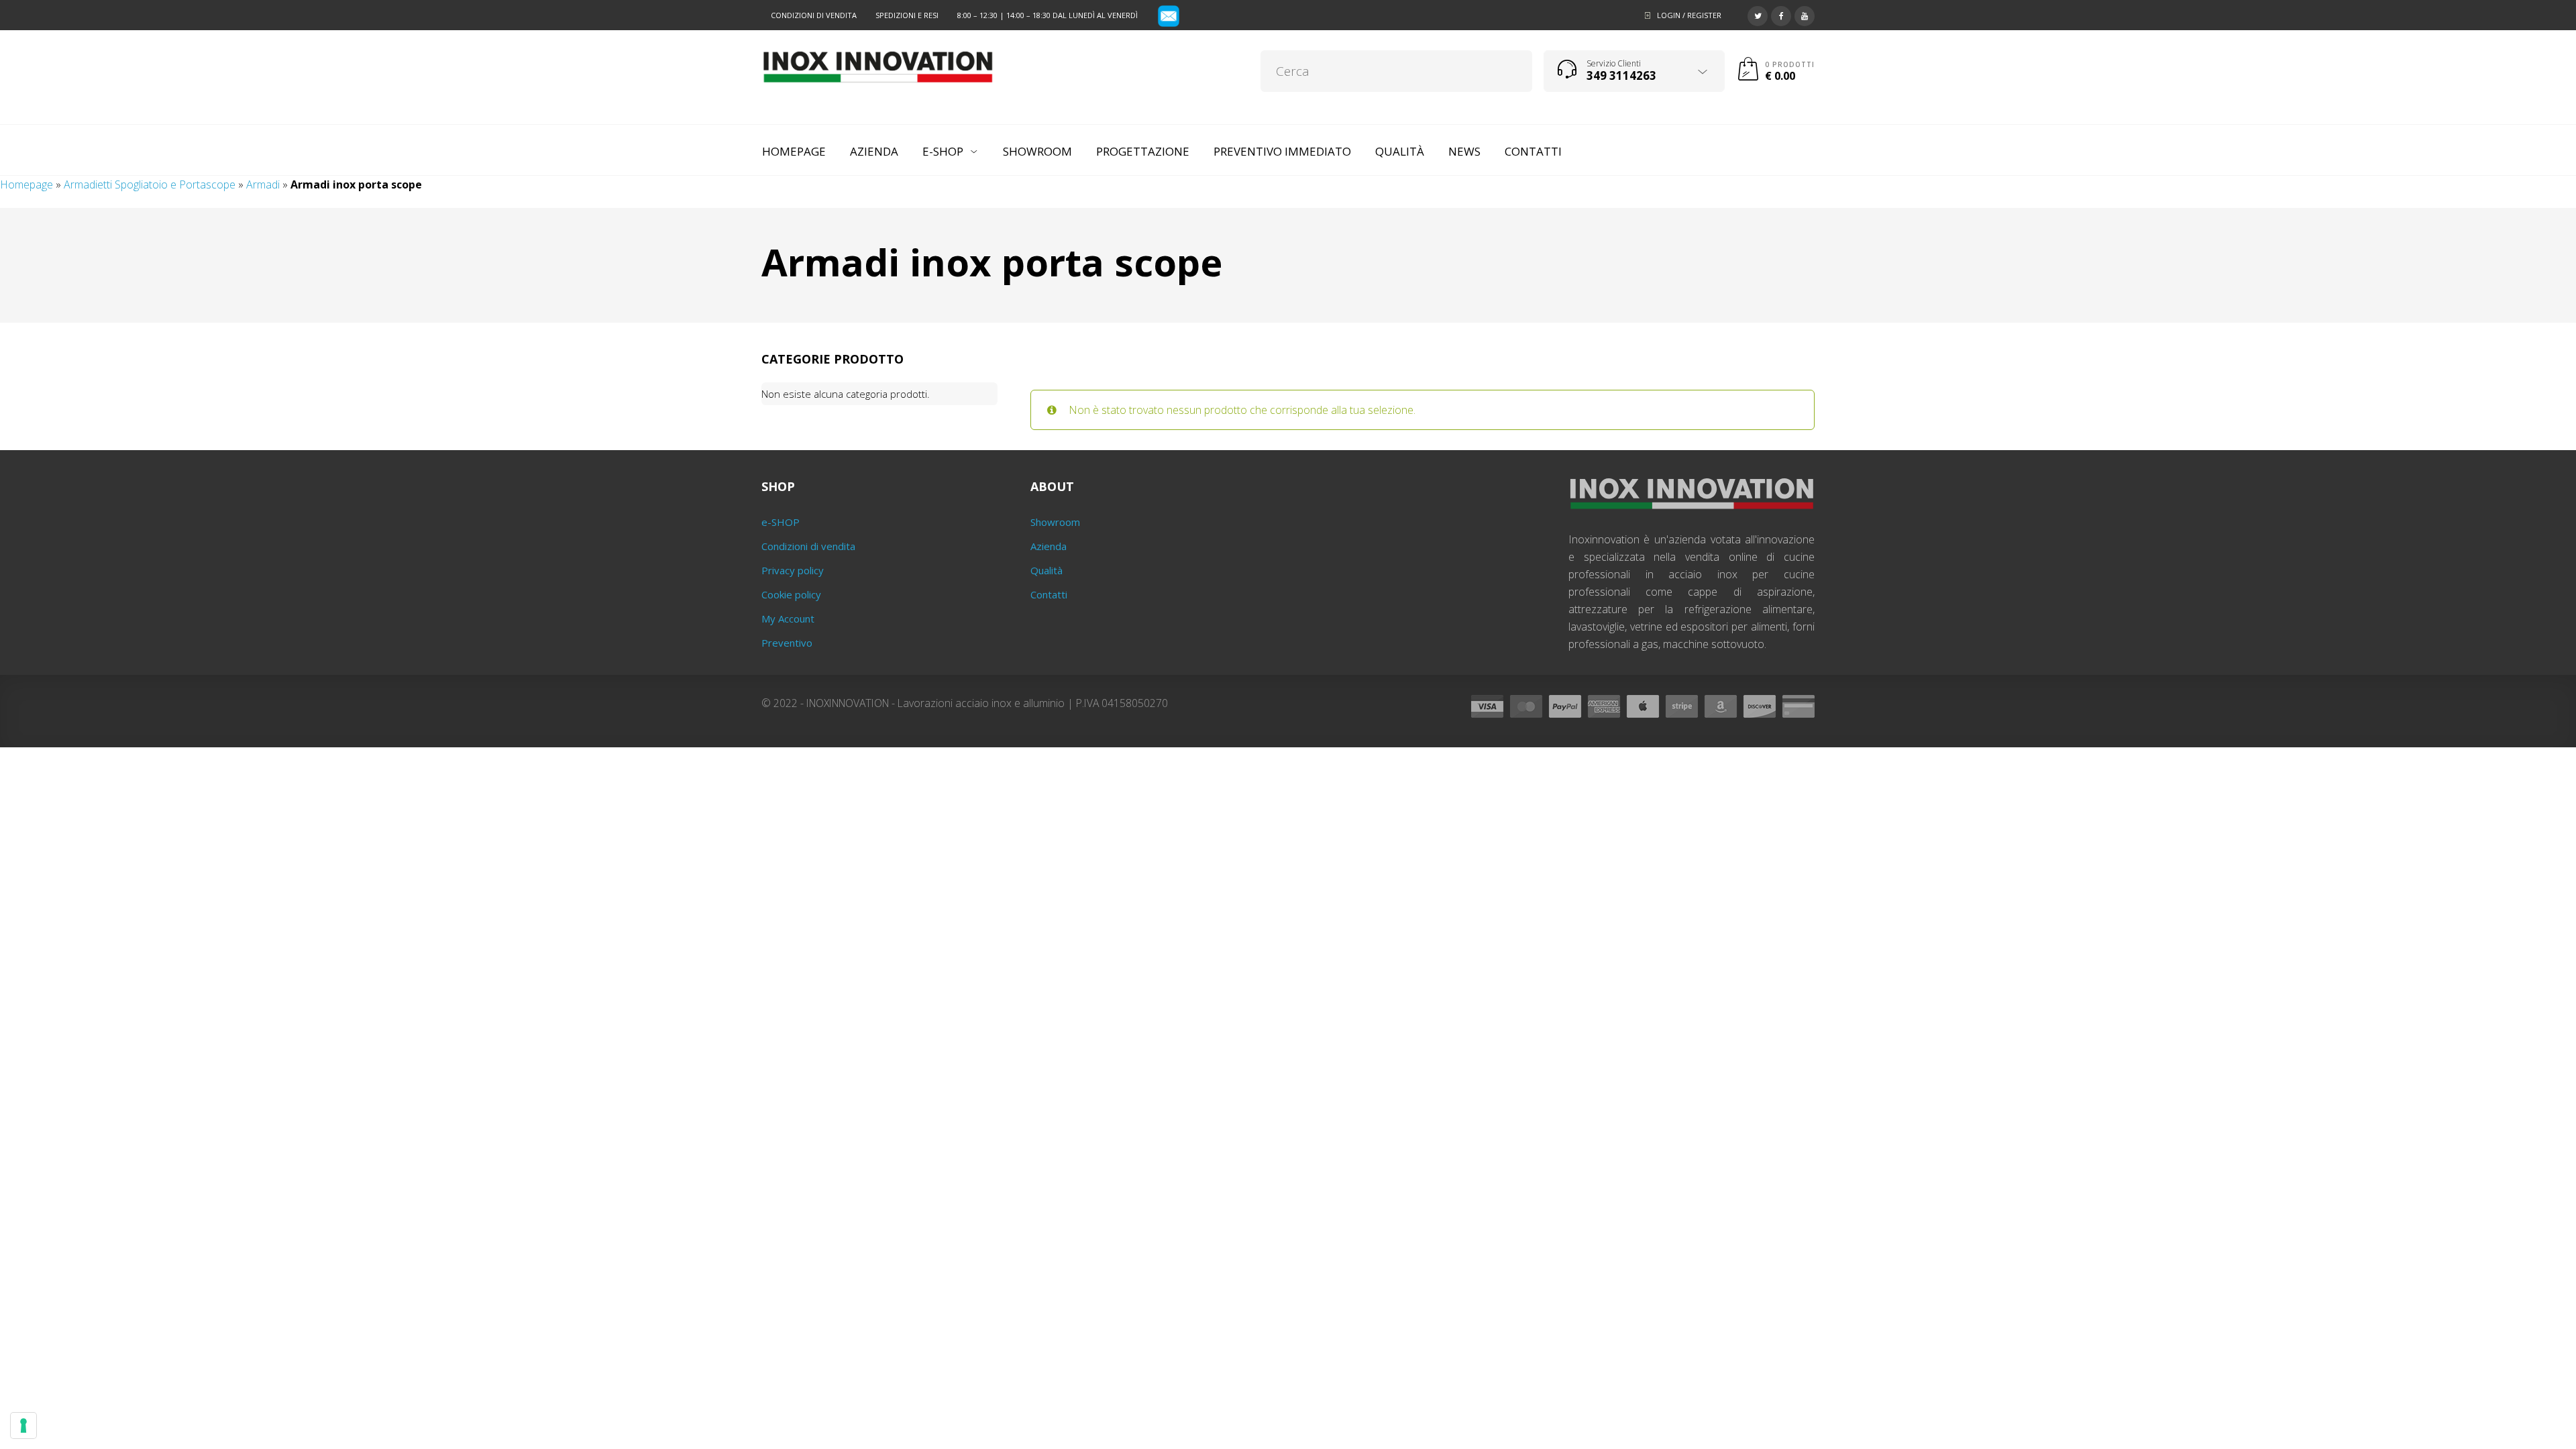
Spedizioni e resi (907, 15)
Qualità (1046, 570)
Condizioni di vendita (814, 15)
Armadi (263, 184)
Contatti (1049, 594)
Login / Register (1689, 15)
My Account (788, 619)
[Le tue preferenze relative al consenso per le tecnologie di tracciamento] (23, 1426)
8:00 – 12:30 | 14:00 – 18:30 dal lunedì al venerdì (1048, 15)
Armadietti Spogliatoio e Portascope (150, 184)
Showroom (1055, 522)
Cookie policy (791, 594)
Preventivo (787, 643)
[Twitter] (1758, 14)
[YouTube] (1805, 14)
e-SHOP (781, 522)
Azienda (1049, 546)
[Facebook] (1781, 14)
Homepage (26, 184)
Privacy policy (793, 570)
